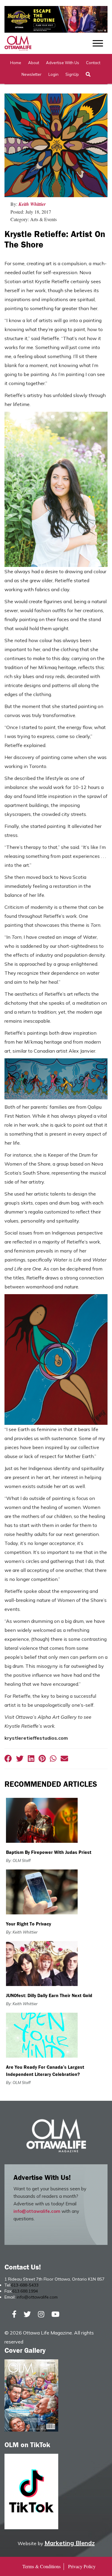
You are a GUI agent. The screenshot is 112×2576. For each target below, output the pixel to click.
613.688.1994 (25, 2291)
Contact (93, 63)
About (34, 63)
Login (53, 74)
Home (16, 63)
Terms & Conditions (42, 2566)
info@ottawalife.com (37, 2211)
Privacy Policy (82, 2566)
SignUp (72, 74)
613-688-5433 (25, 2285)
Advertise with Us (63, 63)
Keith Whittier (32, 204)
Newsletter (32, 74)
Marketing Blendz (70, 2543)
